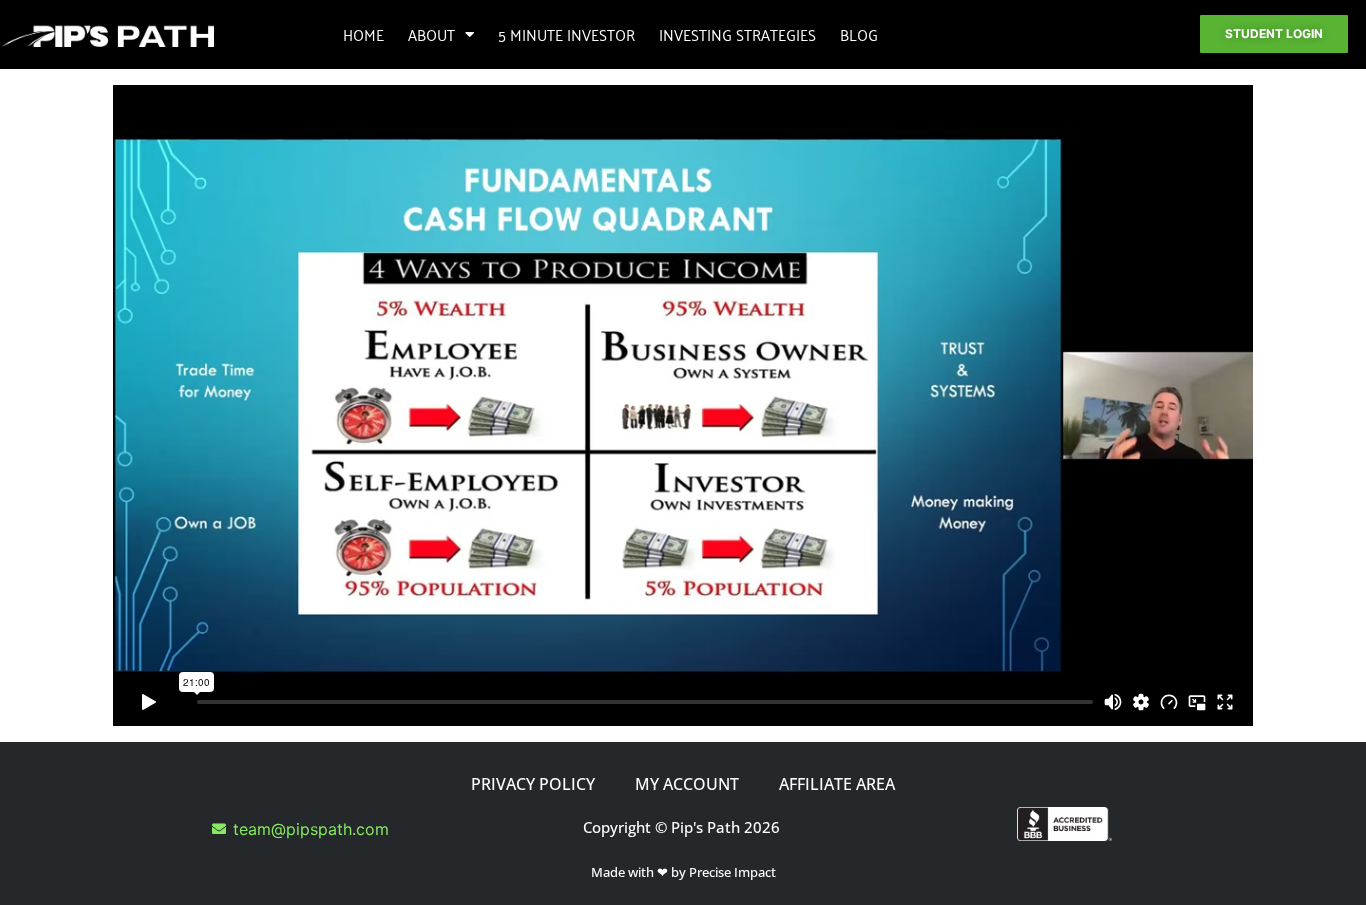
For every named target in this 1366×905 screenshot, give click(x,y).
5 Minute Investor (566, 34)
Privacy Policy (533, 784)
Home (363, 34)
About (431, 34)
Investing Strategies (737, 34)
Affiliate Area (837, 784)
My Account (687, 784)
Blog (859, 34)
